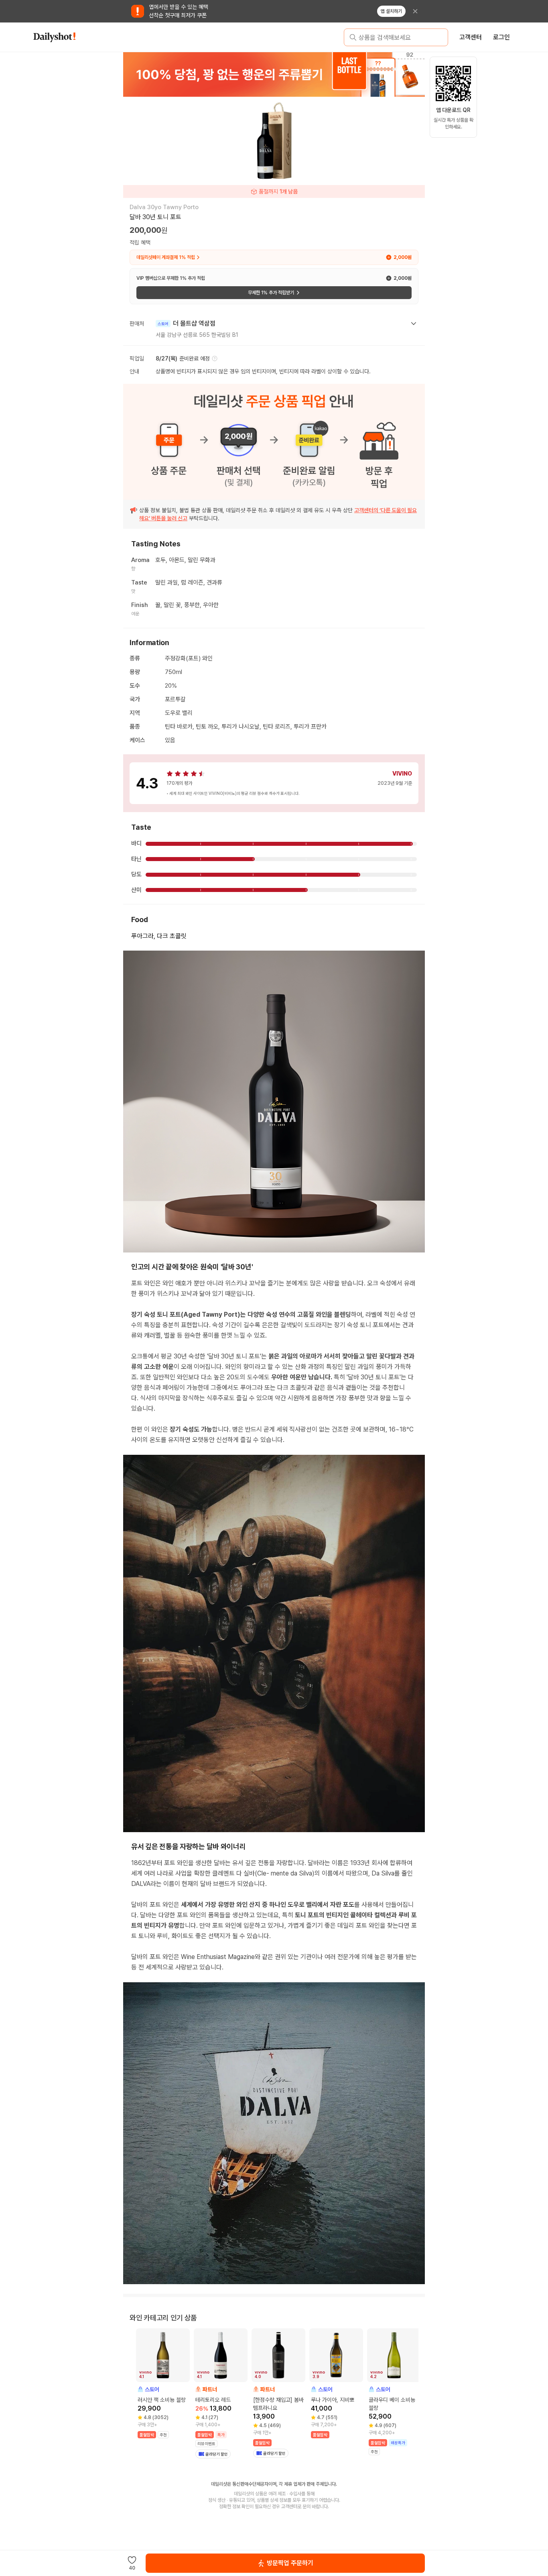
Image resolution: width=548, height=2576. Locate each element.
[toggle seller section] (414, 324)
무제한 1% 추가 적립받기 (271, 293)
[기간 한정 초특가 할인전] (274, 74)
